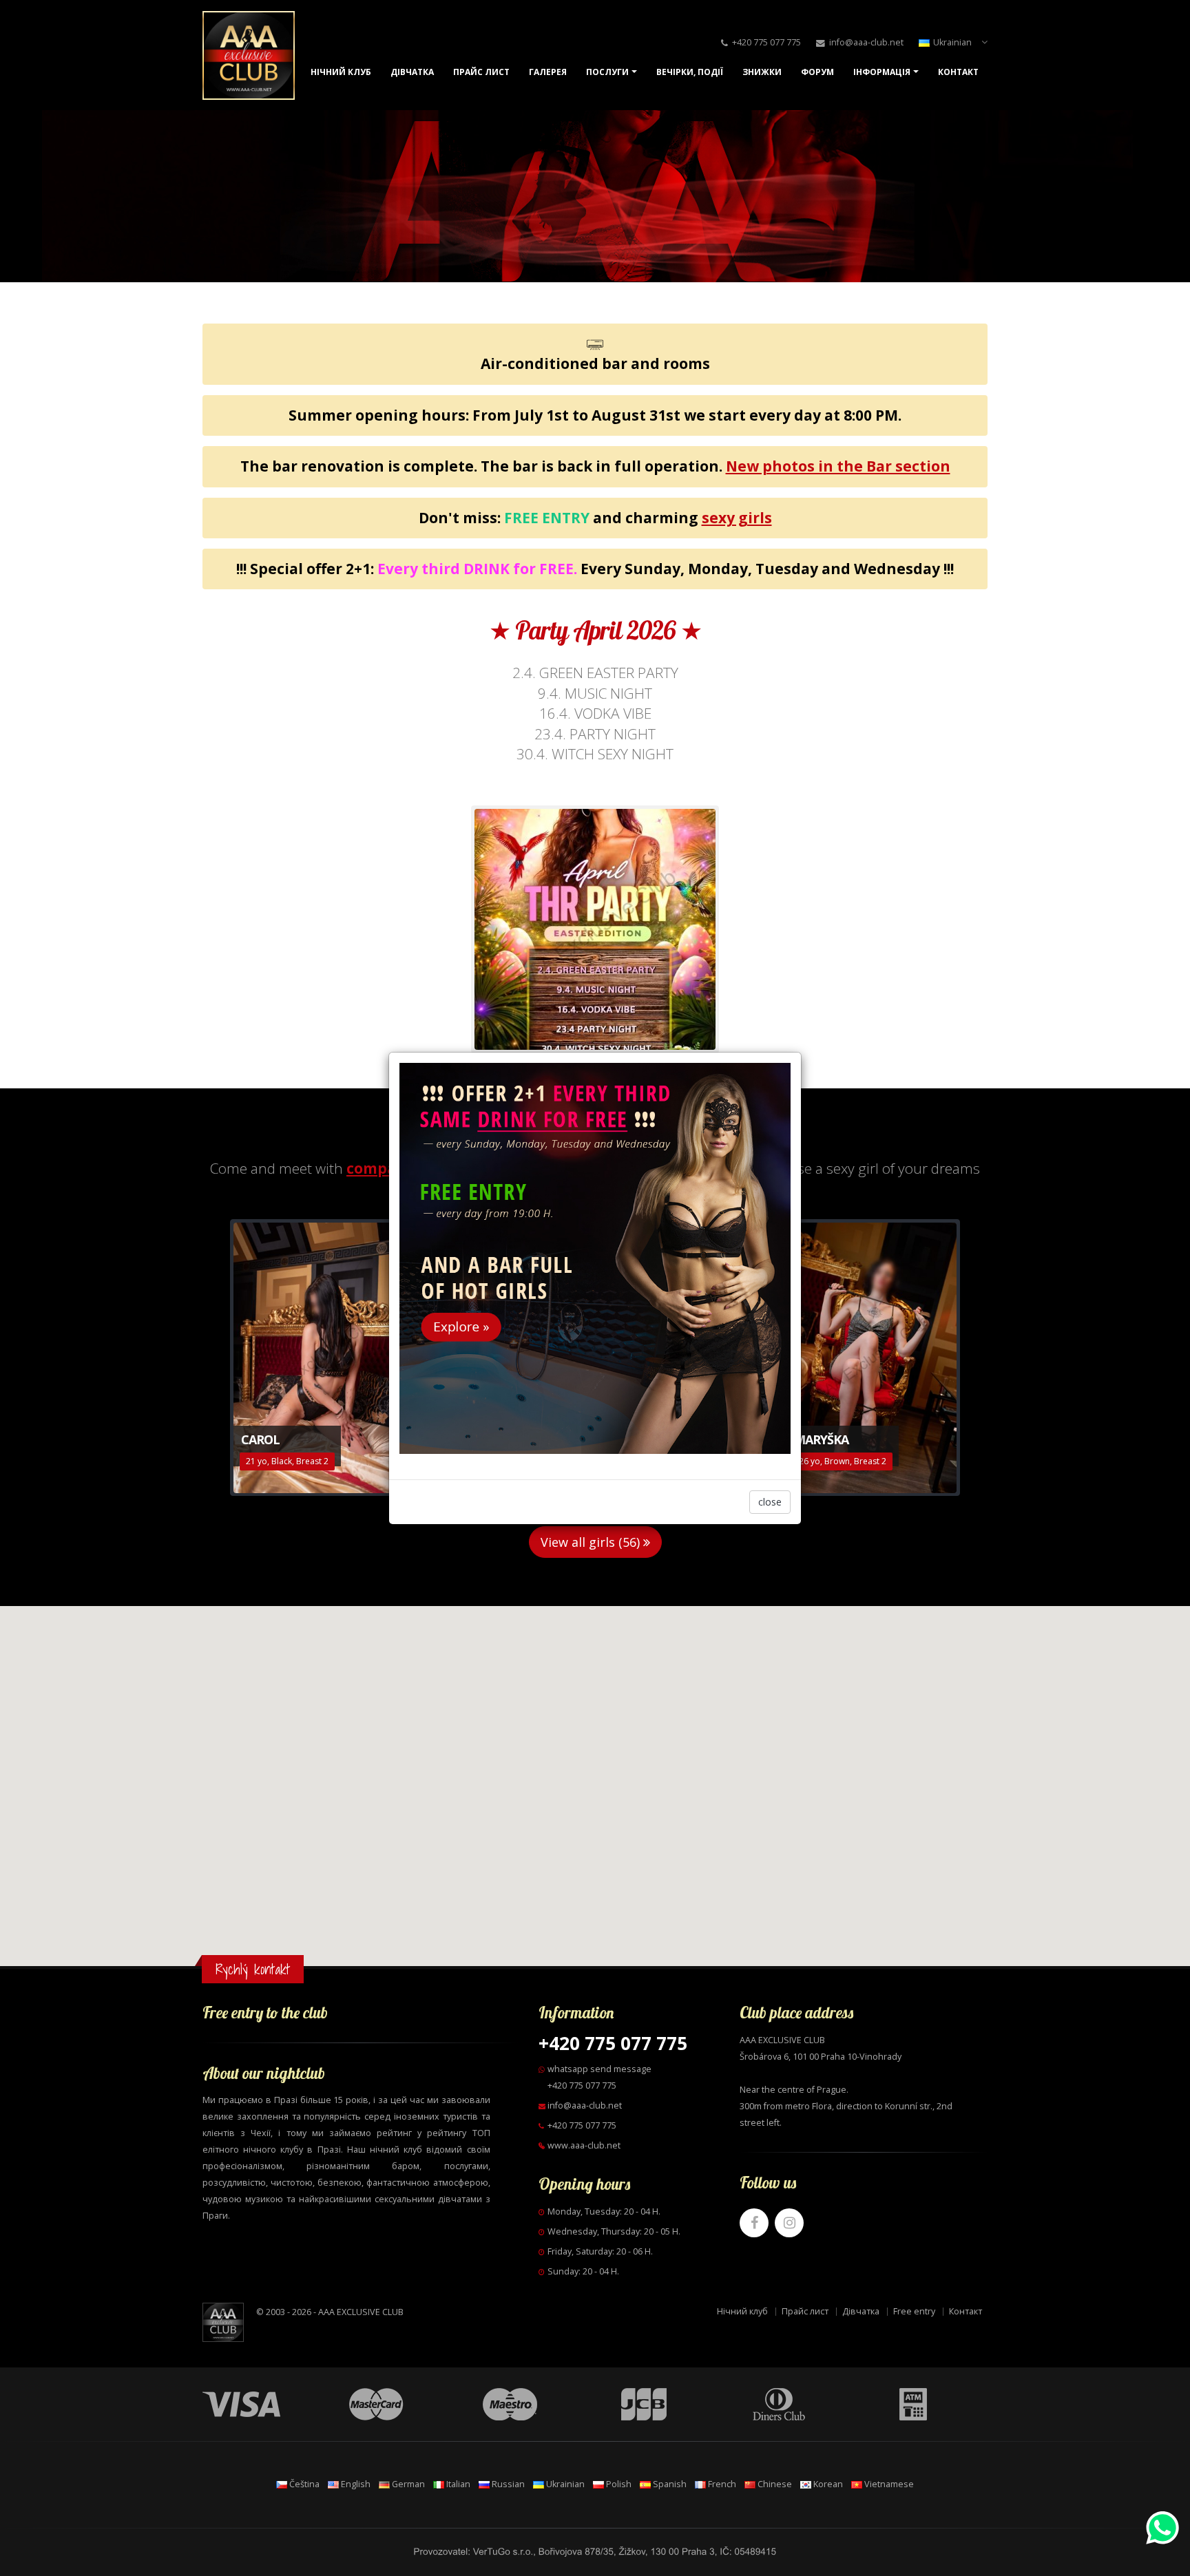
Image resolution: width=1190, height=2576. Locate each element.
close (770, 1502)
